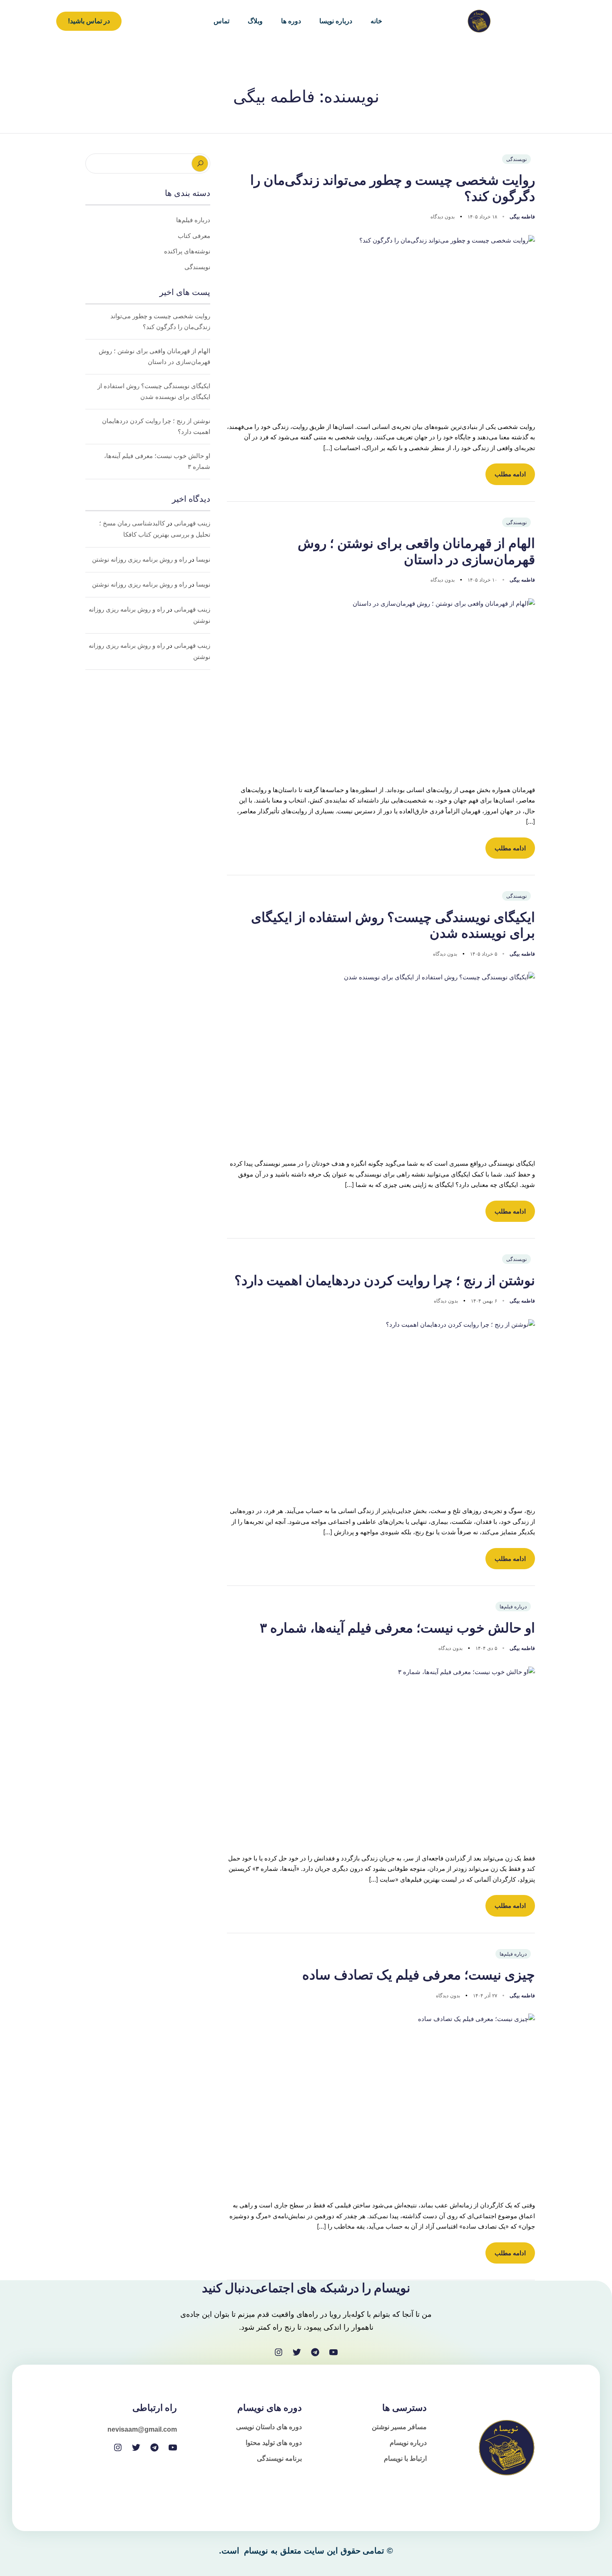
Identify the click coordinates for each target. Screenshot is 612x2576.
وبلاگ (255, 21)
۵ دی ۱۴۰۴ (485, 1648)
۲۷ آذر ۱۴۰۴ (484, 1995)
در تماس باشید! (89, 21)
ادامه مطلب (510, 474)
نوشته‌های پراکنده (187, 251)
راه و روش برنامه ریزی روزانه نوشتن (139, 560)
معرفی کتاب (194, 236)
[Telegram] (315, 2352)
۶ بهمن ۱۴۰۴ (483, 1301)
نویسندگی (516, 159)
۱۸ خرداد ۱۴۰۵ (481, 217)
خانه (376, 21)
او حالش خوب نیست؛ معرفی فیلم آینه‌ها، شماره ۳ (397, 1628)
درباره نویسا (336, 21)
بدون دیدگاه (443, 217)
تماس (221, 21)
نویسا (203, 560)
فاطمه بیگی (521, 217)
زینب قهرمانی (192, 523)
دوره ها (291, 21)
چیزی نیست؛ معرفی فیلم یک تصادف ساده (419, 1975)
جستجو (200, 163)
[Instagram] (279, 2352)
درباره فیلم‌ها (513, 1606)
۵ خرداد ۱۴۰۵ (483, 954)
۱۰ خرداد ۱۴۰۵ (481, 580)
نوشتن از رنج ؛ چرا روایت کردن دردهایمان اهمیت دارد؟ (385, 1281)
